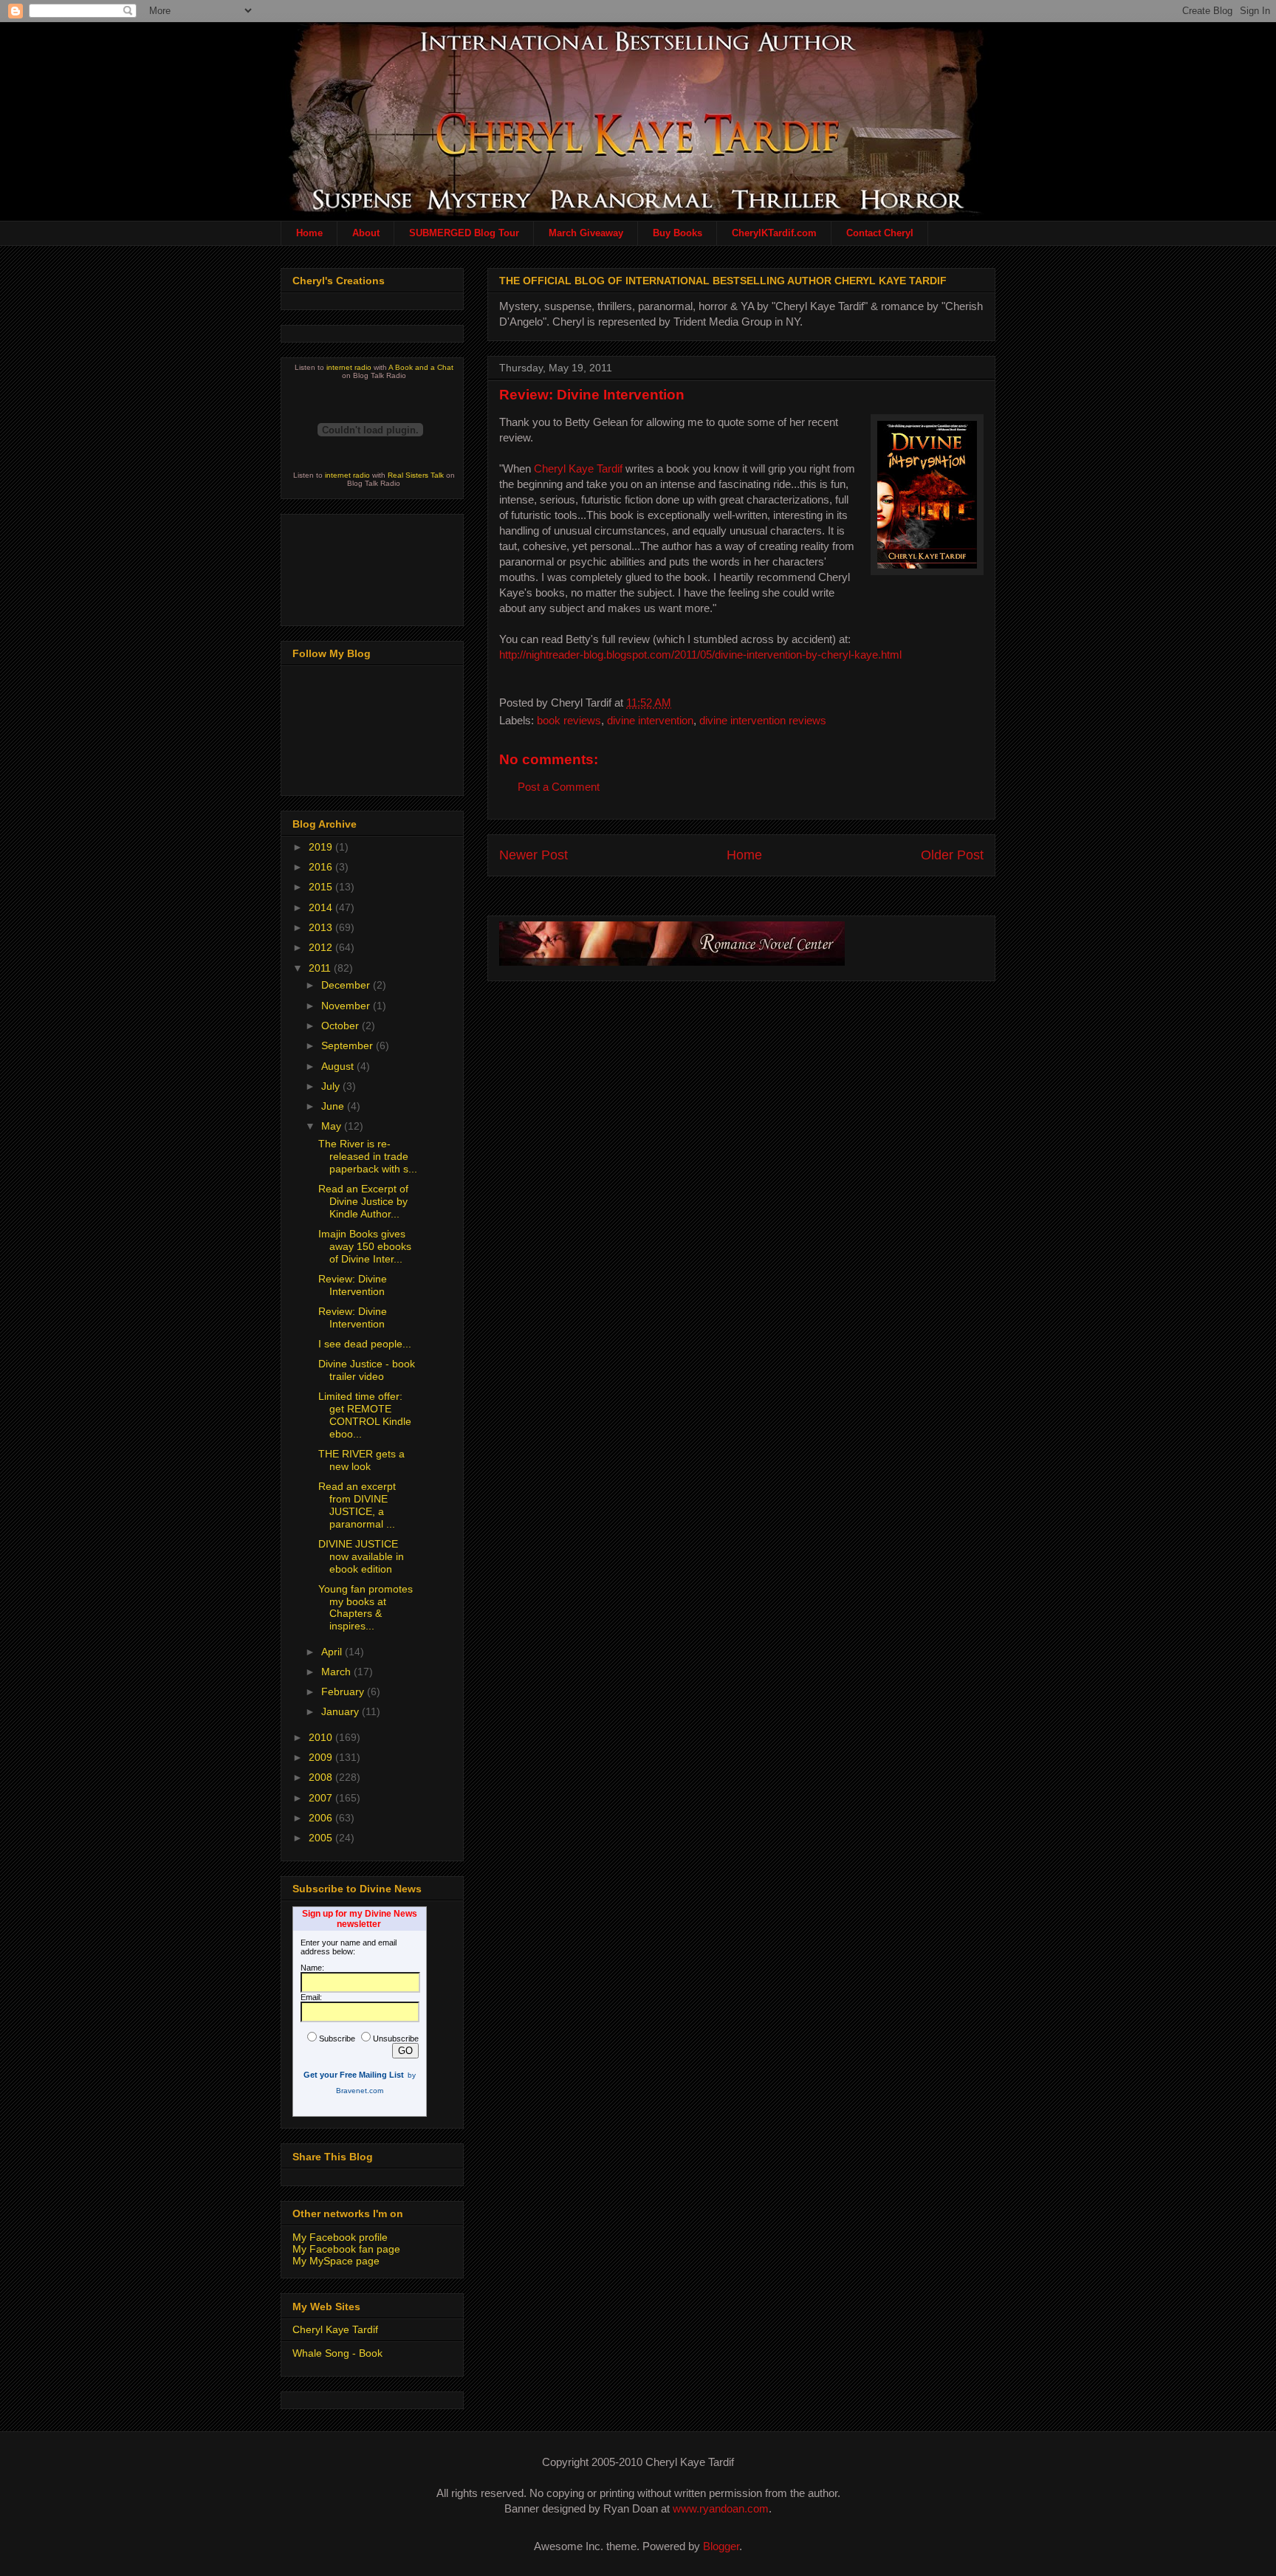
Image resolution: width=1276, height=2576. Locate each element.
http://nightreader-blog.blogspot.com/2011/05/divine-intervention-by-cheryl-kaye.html (700, 655)
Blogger (721, 2546)
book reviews (569, 720)
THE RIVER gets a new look (361, 1460)
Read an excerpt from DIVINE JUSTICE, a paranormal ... (357, 1505)
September (349, 1045)
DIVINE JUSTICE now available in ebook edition (361, 1556)
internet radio (349, 367)
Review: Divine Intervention (592, 395)
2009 (322, 1757)
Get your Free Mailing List (354, 2075)
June (334, 1106)
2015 (322, 887)
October (342, 1026)
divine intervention (650, 720)
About (366, 233)
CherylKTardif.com (774, 233)
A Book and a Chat (421, 367)
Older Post (952, 855)
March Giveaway (586, 233)
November (347, 1006)
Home (309, 233)
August (339, 1066)
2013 (322, 927)
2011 (321, 968)
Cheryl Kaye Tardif (578, 468)
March (337, 1672)
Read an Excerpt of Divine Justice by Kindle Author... (363, 1201)
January (342, 1711)
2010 (322, 1737)
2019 (322, 847)
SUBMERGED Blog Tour (464, 233)
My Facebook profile (340, 2237)
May (333, 1126)
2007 (322, 1798)
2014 (322, 907)
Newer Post (534, 855)
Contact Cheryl (880, 233)
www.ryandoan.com (721, 2508)
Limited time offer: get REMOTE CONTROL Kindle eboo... (365, 1415)
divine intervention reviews (763, 720)
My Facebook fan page (346, 2249)
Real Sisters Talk (416, 475)
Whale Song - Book (337, 2353)
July (332, 1086)
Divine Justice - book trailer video (367, 1370)
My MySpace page (336, 2261)
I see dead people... (365, 1344)
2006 (322, 1818)
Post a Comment (559, 787)
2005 (322, 1838)
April (333, 1652)
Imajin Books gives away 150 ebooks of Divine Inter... (365, 1246)
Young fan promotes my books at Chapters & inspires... (366, 1607)
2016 (322, 867)
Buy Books (678, 233)
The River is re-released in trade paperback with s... (368, 1156)
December (347, 985)
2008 (322, 1777)
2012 (322, 947)
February (344, 1691)
